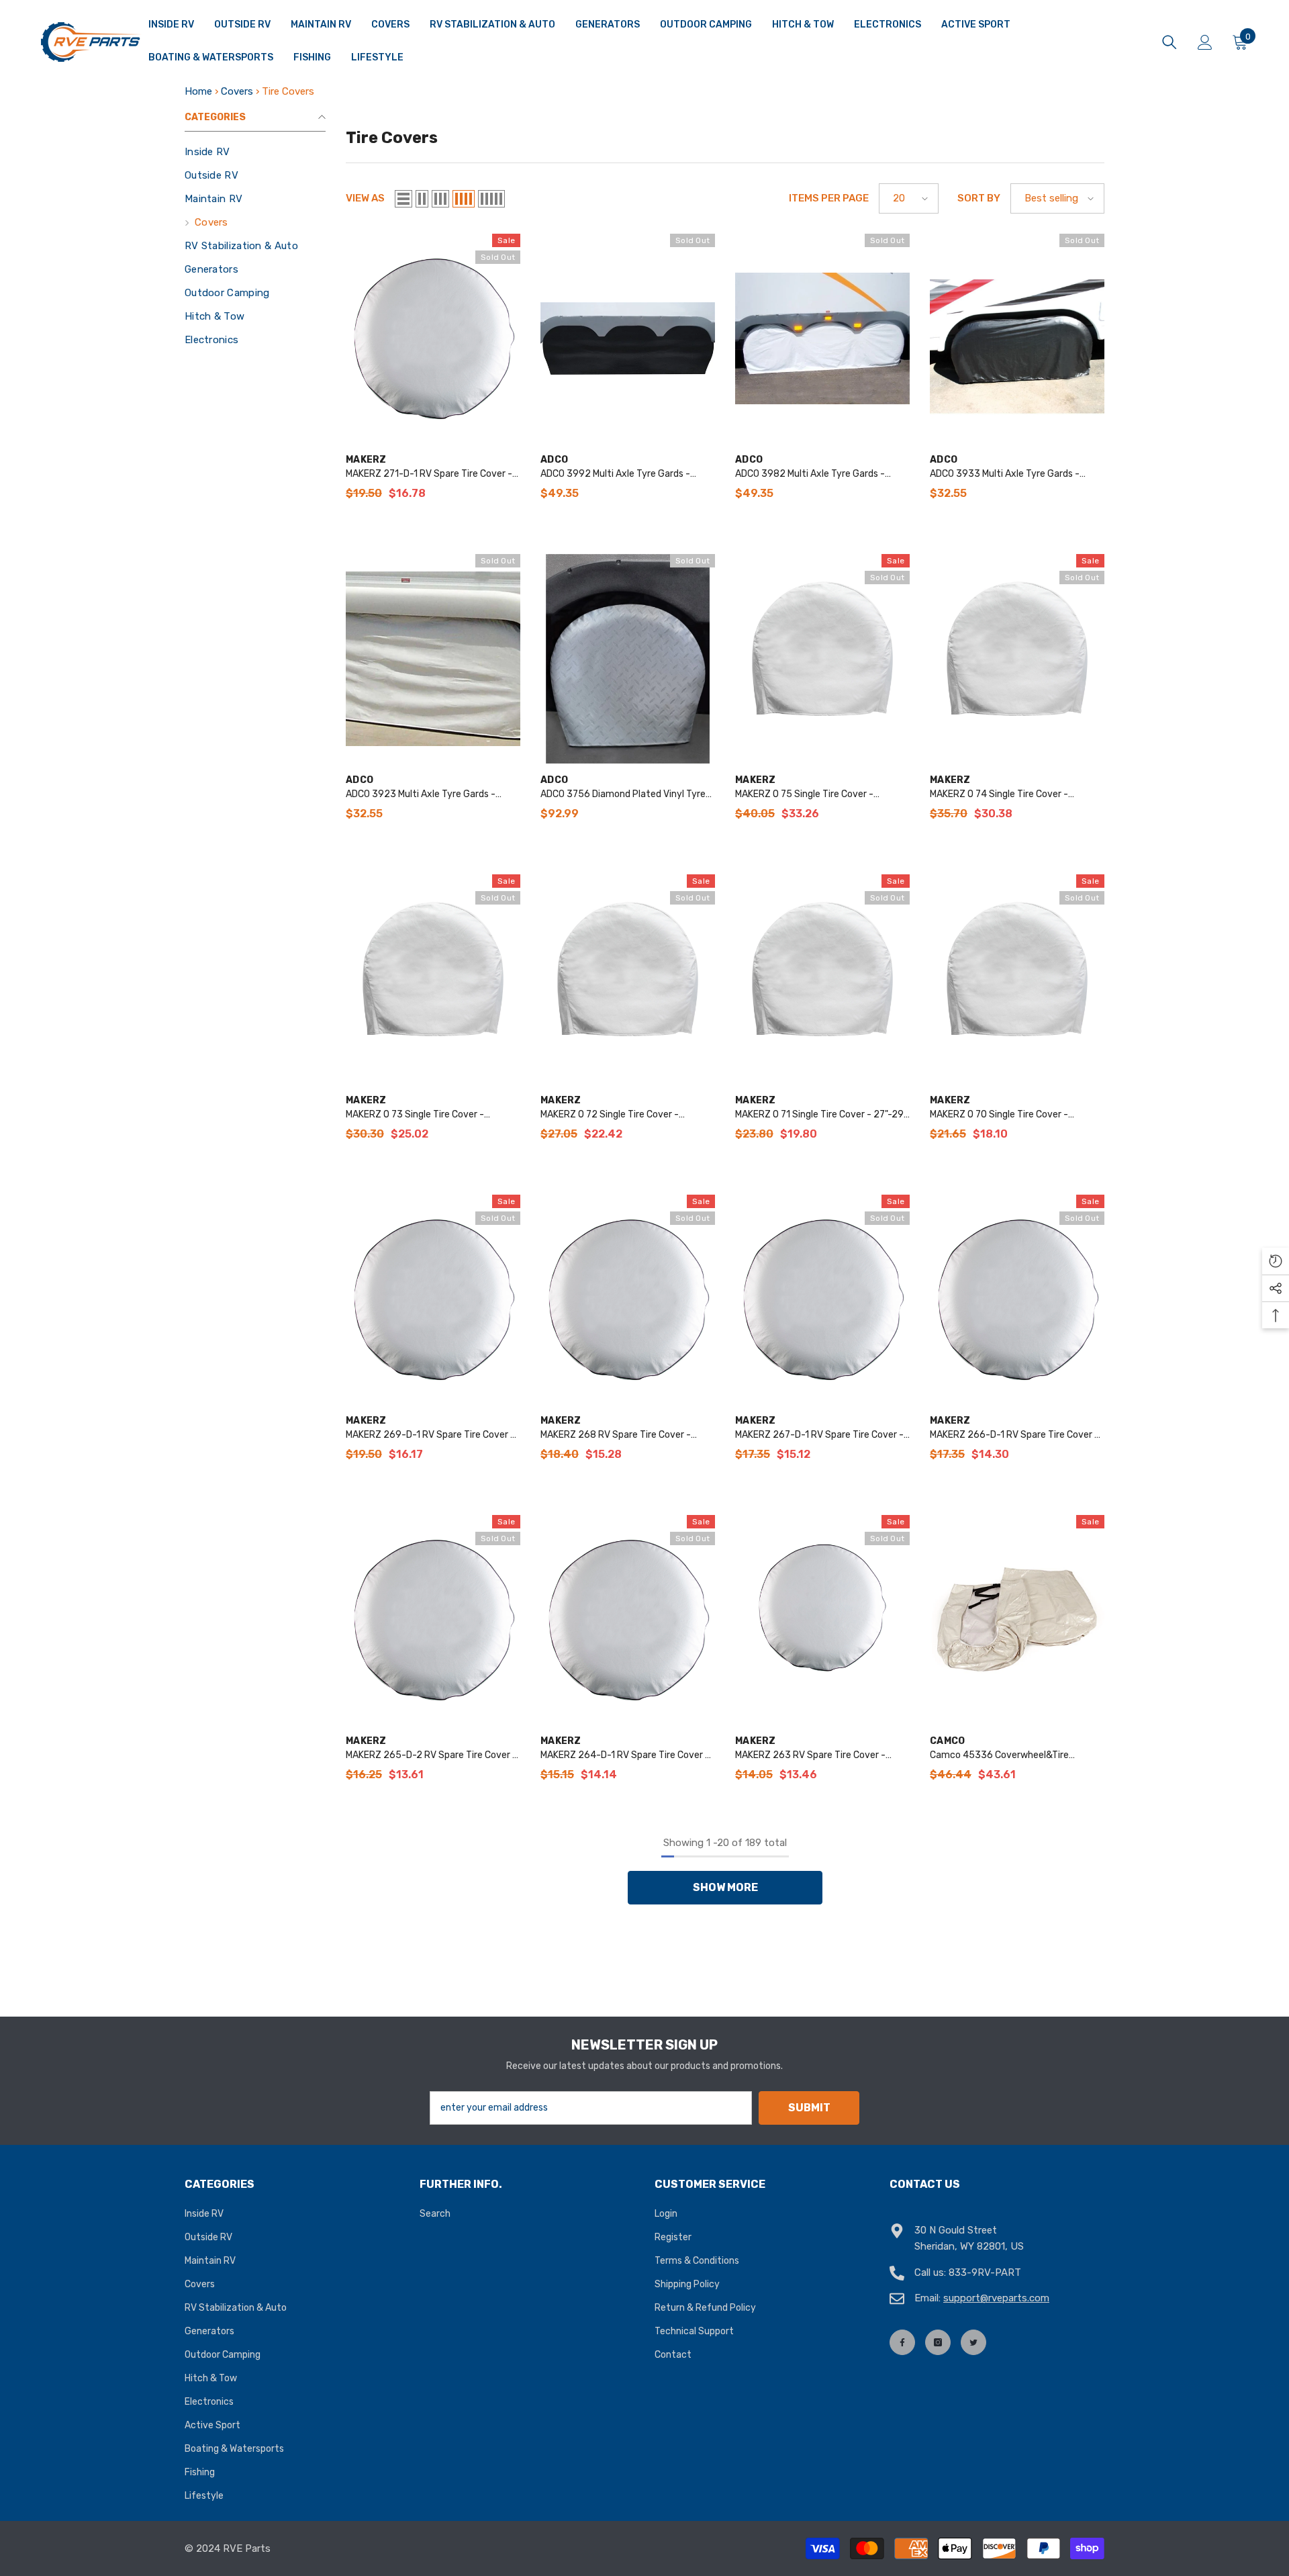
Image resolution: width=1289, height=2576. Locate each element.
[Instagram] (938, 2342)
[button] (403, 199)
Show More (725, 1887)
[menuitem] (255, 152)
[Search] (1169, 42)
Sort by (979, 198)
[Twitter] (973, 2342)
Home (198, 91)
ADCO (554, 460)
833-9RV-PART (985, 2272)
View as (365, 198)
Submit (809, 2108)
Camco (947, 1741)
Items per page (829, 198)
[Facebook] (902, 2342)
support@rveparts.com (996, 2298)
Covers (237, 91)
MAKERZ (366, 460)
